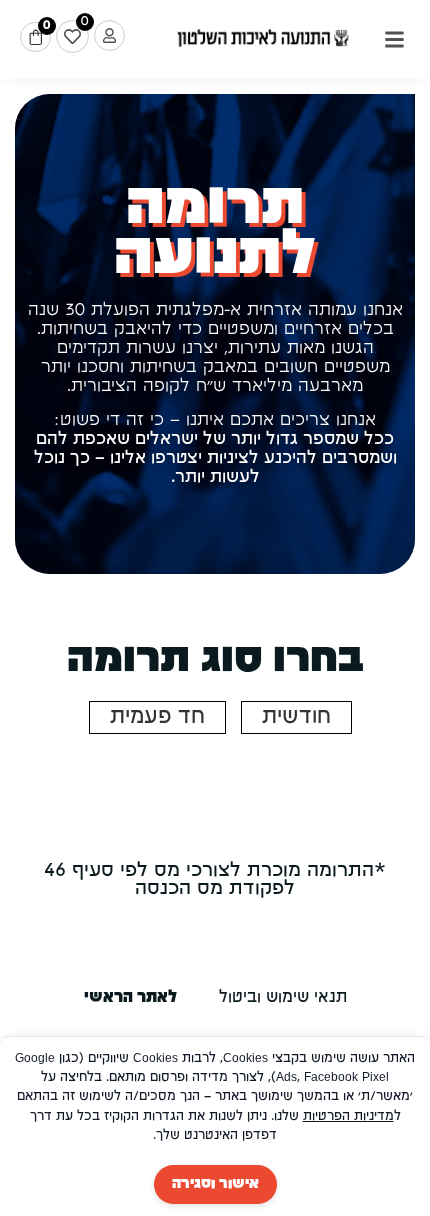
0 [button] (46, 25)
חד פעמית (157, 717)
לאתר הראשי (130, 998)
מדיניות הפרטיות (348, 1116)
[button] (394, 40)
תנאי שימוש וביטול (283, 998)
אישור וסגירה (215, 1184)
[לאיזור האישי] (109, 35)
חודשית (296, 717)
